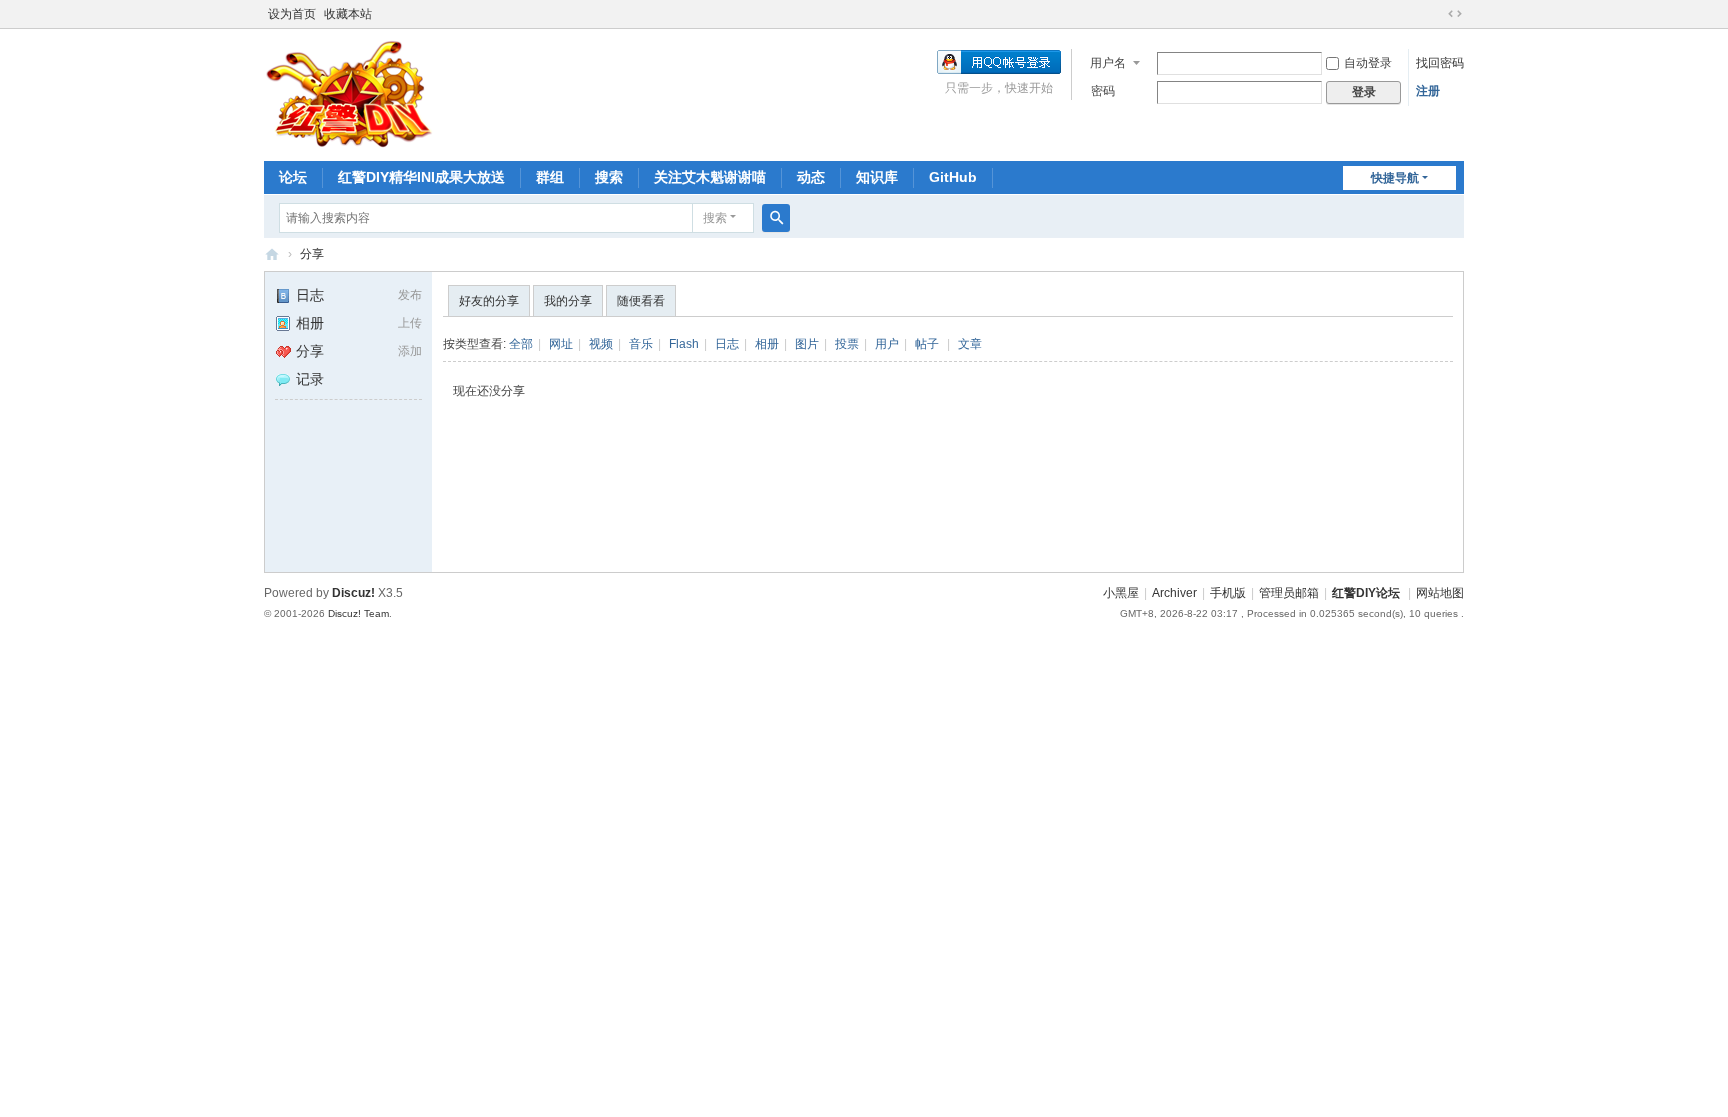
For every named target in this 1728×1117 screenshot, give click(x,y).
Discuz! (353, 593)
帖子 (927, 344)
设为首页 (292, 14)
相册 (310, 323)
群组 (550, 177)
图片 (807, 344)
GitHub (953, 177)
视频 (601, 344)
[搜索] (776, 218)
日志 (310, 295)
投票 (847, 344)
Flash (684, 344)
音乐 (641, 344)
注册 (1428, 91)
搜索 (609, 177)
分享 (312, 254)
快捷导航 (1395, 178)
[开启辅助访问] (1436, 14)
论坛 (293, 177)
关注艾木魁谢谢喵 (710, 177)
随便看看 (641, 301)
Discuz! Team (358, 613)
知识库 (877, 177)
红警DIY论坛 (272, 254)
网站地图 (1440, 593)
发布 (410, 295)
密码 (1103, 91)
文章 (970, 344)
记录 (310, 379)
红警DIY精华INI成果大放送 (421, 177)
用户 (887, 344)
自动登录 (1368, 63)
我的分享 (568, 301)
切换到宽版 (1455, 14)
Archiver (1174, 593)
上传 (410, 323)
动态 (811, 177)
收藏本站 (348, 14)
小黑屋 (1121, 593)
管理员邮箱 (1289, 593)
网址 (561, 344)
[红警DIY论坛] (349, 93)
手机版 (1228, 593)
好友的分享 (489, 301)
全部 (521, 344)
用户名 (1108, 63)
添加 (410, 351)
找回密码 (1440, 63)
